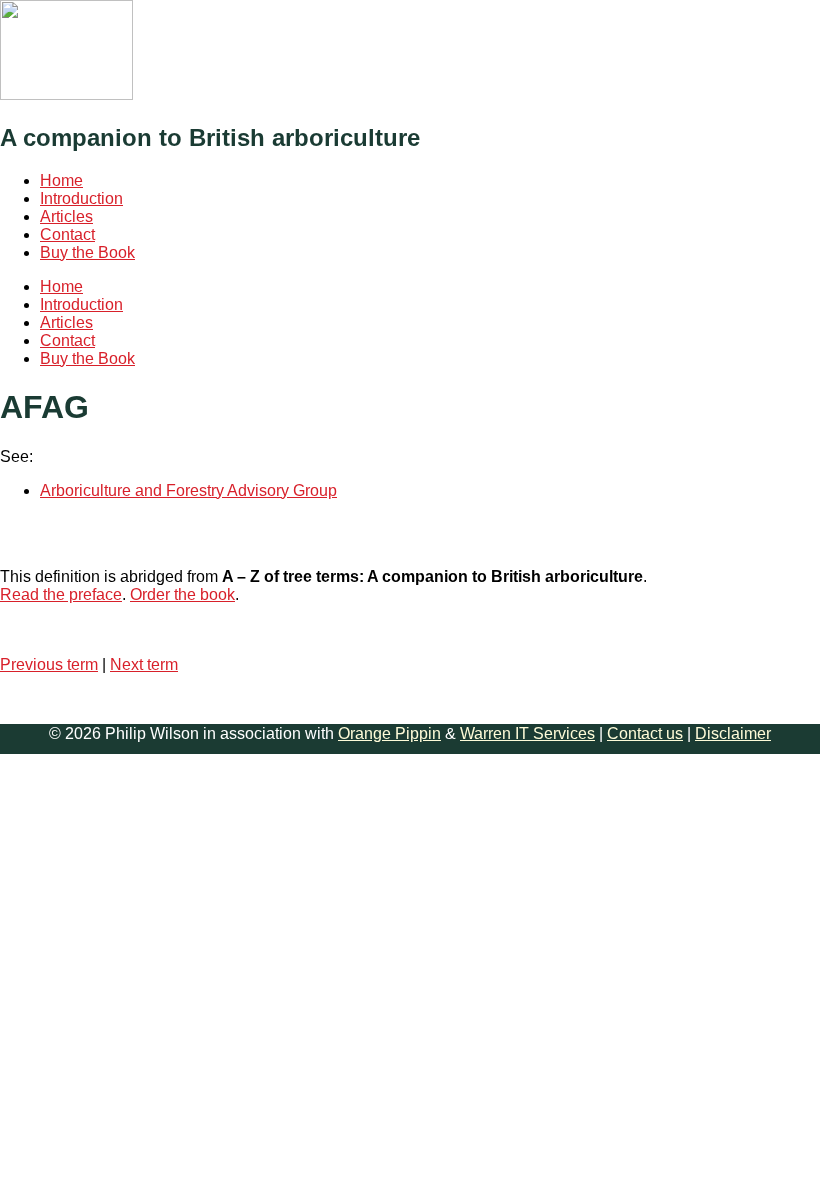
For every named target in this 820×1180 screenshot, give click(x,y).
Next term (144, 664)
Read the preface (61, 594)
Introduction (81, 198)
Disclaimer (733, 733)
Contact (67, 234)
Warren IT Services (527, 733)
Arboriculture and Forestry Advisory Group (188, 490)
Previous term (49, 664)
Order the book (182, 594)
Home (61, 180)
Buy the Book (87, 252)
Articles (66, 216)
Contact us (645, 733)
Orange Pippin (389, 733)
